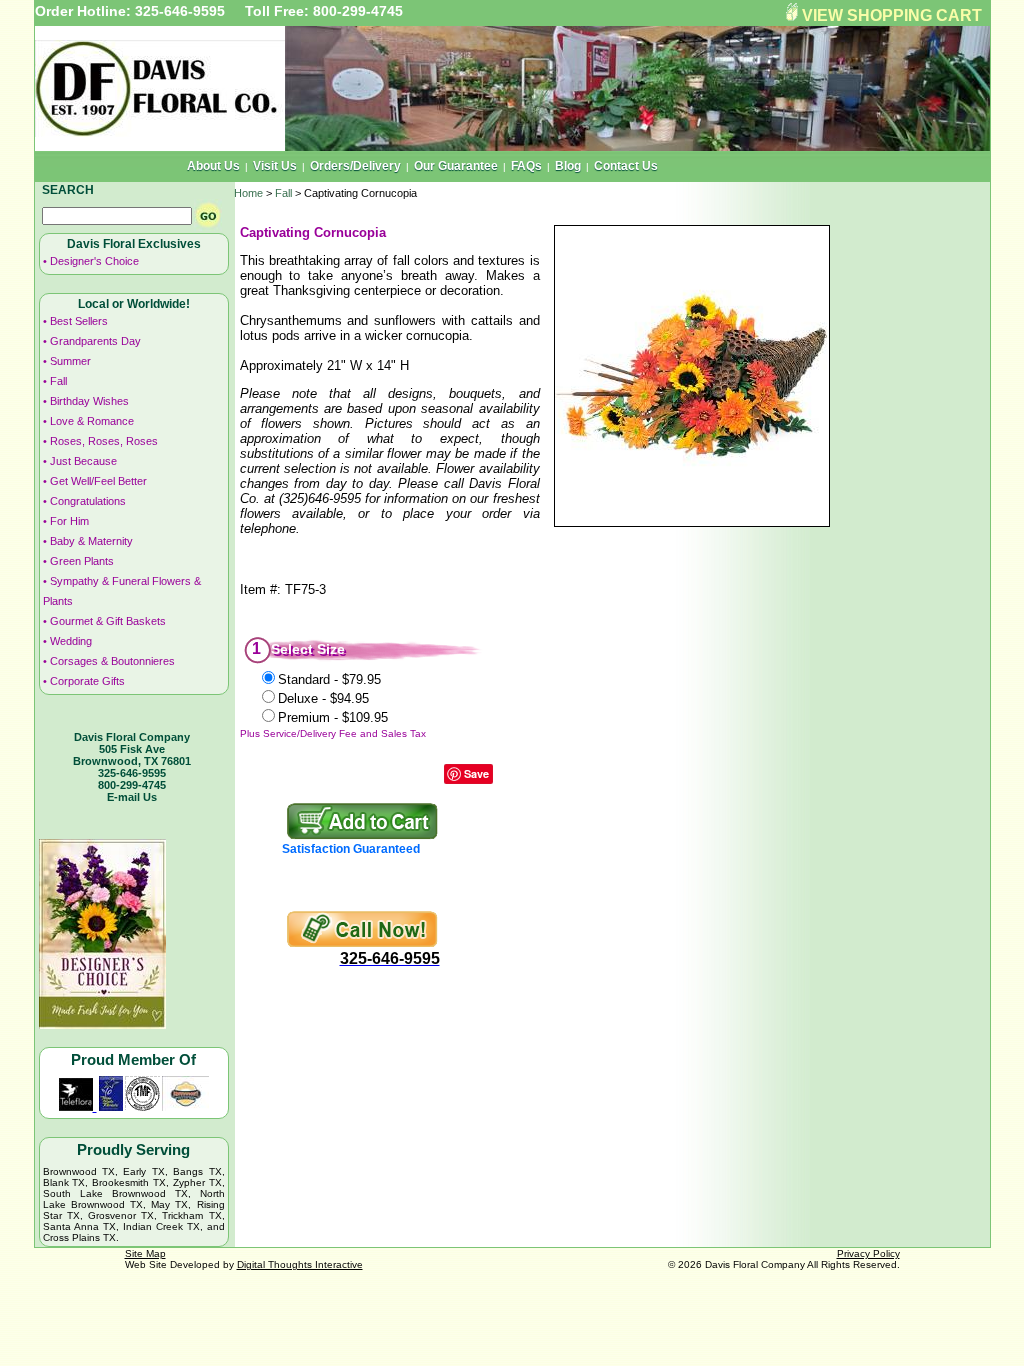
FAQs (526, 166)
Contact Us (626, 166)
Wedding (71, 641)
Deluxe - (323, 698)
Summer (70, 361)
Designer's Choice (94, 261)
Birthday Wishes (89, 401)
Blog (568, 166)
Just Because (83, 461)
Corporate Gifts (87, 681)
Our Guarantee (456, 166)
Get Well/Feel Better (98, 481)
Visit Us (275, 166)
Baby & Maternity (91, 541)
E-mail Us (132, 797)
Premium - (333, 717)
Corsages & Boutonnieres (112, 661)
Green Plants (82, 561)
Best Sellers (79, 321)
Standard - (329, 679)
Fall (58, 381)
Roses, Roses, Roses (104, 441)
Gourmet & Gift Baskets (108, 621)
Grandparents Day (95, 341)
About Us (213, 166)
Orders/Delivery (355, 166)
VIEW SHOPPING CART (892, 15)
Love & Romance (92, 421)
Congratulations (88, 501)
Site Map (145, 1253)
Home (248, 193)
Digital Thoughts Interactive (300, 1264)
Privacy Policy (868, 1253)
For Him (69, 521)
